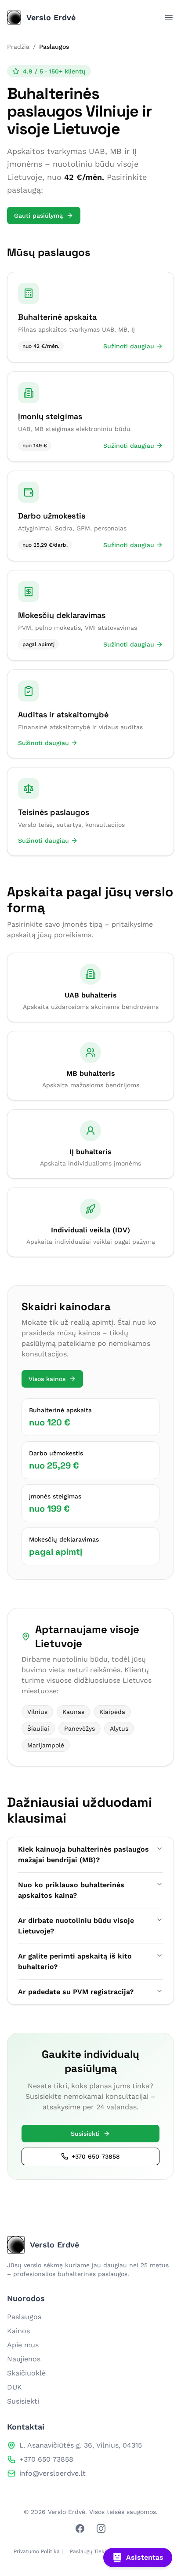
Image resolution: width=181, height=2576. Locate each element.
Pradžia (18, 47)
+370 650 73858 (96, 2156)
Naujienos (24, 2359)
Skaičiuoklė (26, 2373)
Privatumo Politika (37, 2551)
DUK (14, 2387)
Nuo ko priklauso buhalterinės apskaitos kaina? (71, 1890)
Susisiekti (85, 2134)
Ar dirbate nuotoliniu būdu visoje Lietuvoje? (76, 1926)
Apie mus (23, 2345)
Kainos (18, 2331)
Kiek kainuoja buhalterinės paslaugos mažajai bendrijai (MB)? (83, 1854)
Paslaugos (24, 2317)
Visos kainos (47, 1379)
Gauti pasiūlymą (38, 216)
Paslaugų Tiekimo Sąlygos (102, 2551)
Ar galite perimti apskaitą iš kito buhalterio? (75, 1961)
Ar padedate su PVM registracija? (76, 1992)
